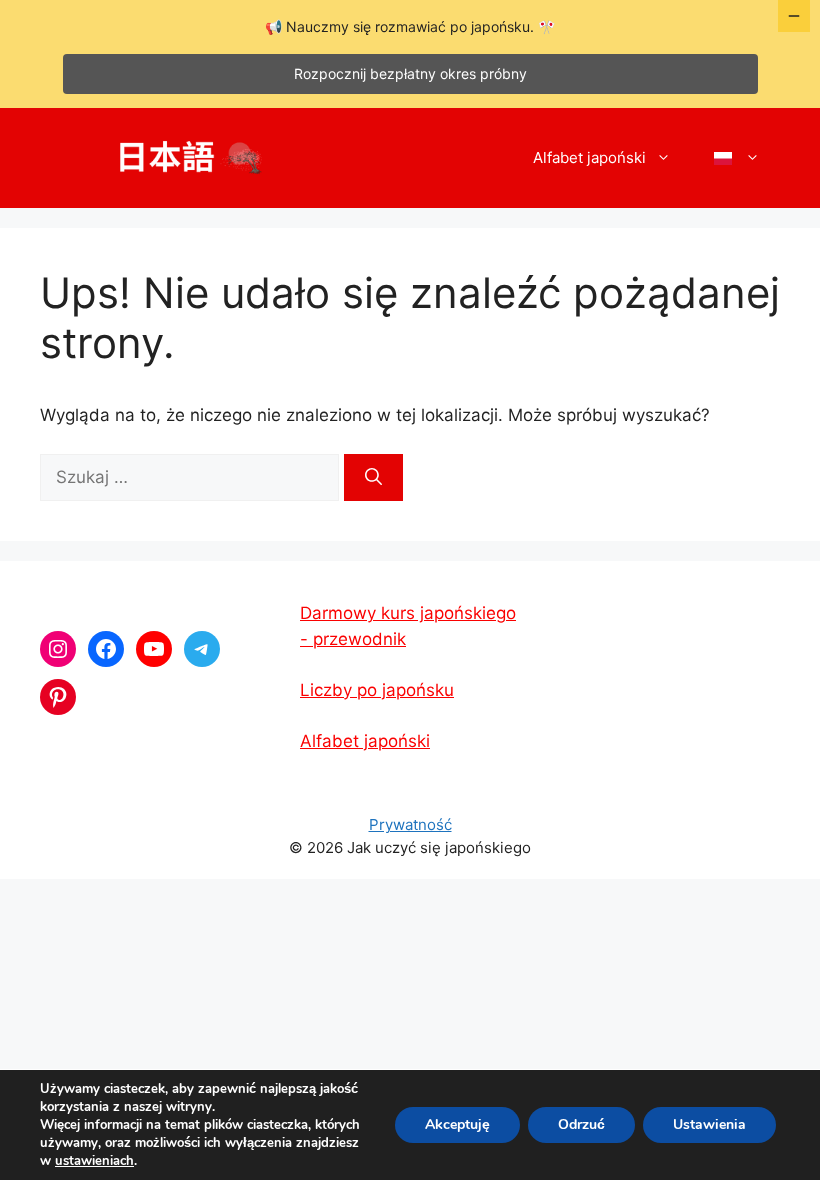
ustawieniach (94, 1161)
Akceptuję (457, 1124)
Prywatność (410, 824)
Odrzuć (581, 1124)
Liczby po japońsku (377, 690)
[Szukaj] (373, 478)
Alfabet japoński (589, 157)
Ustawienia (709, 1124)
